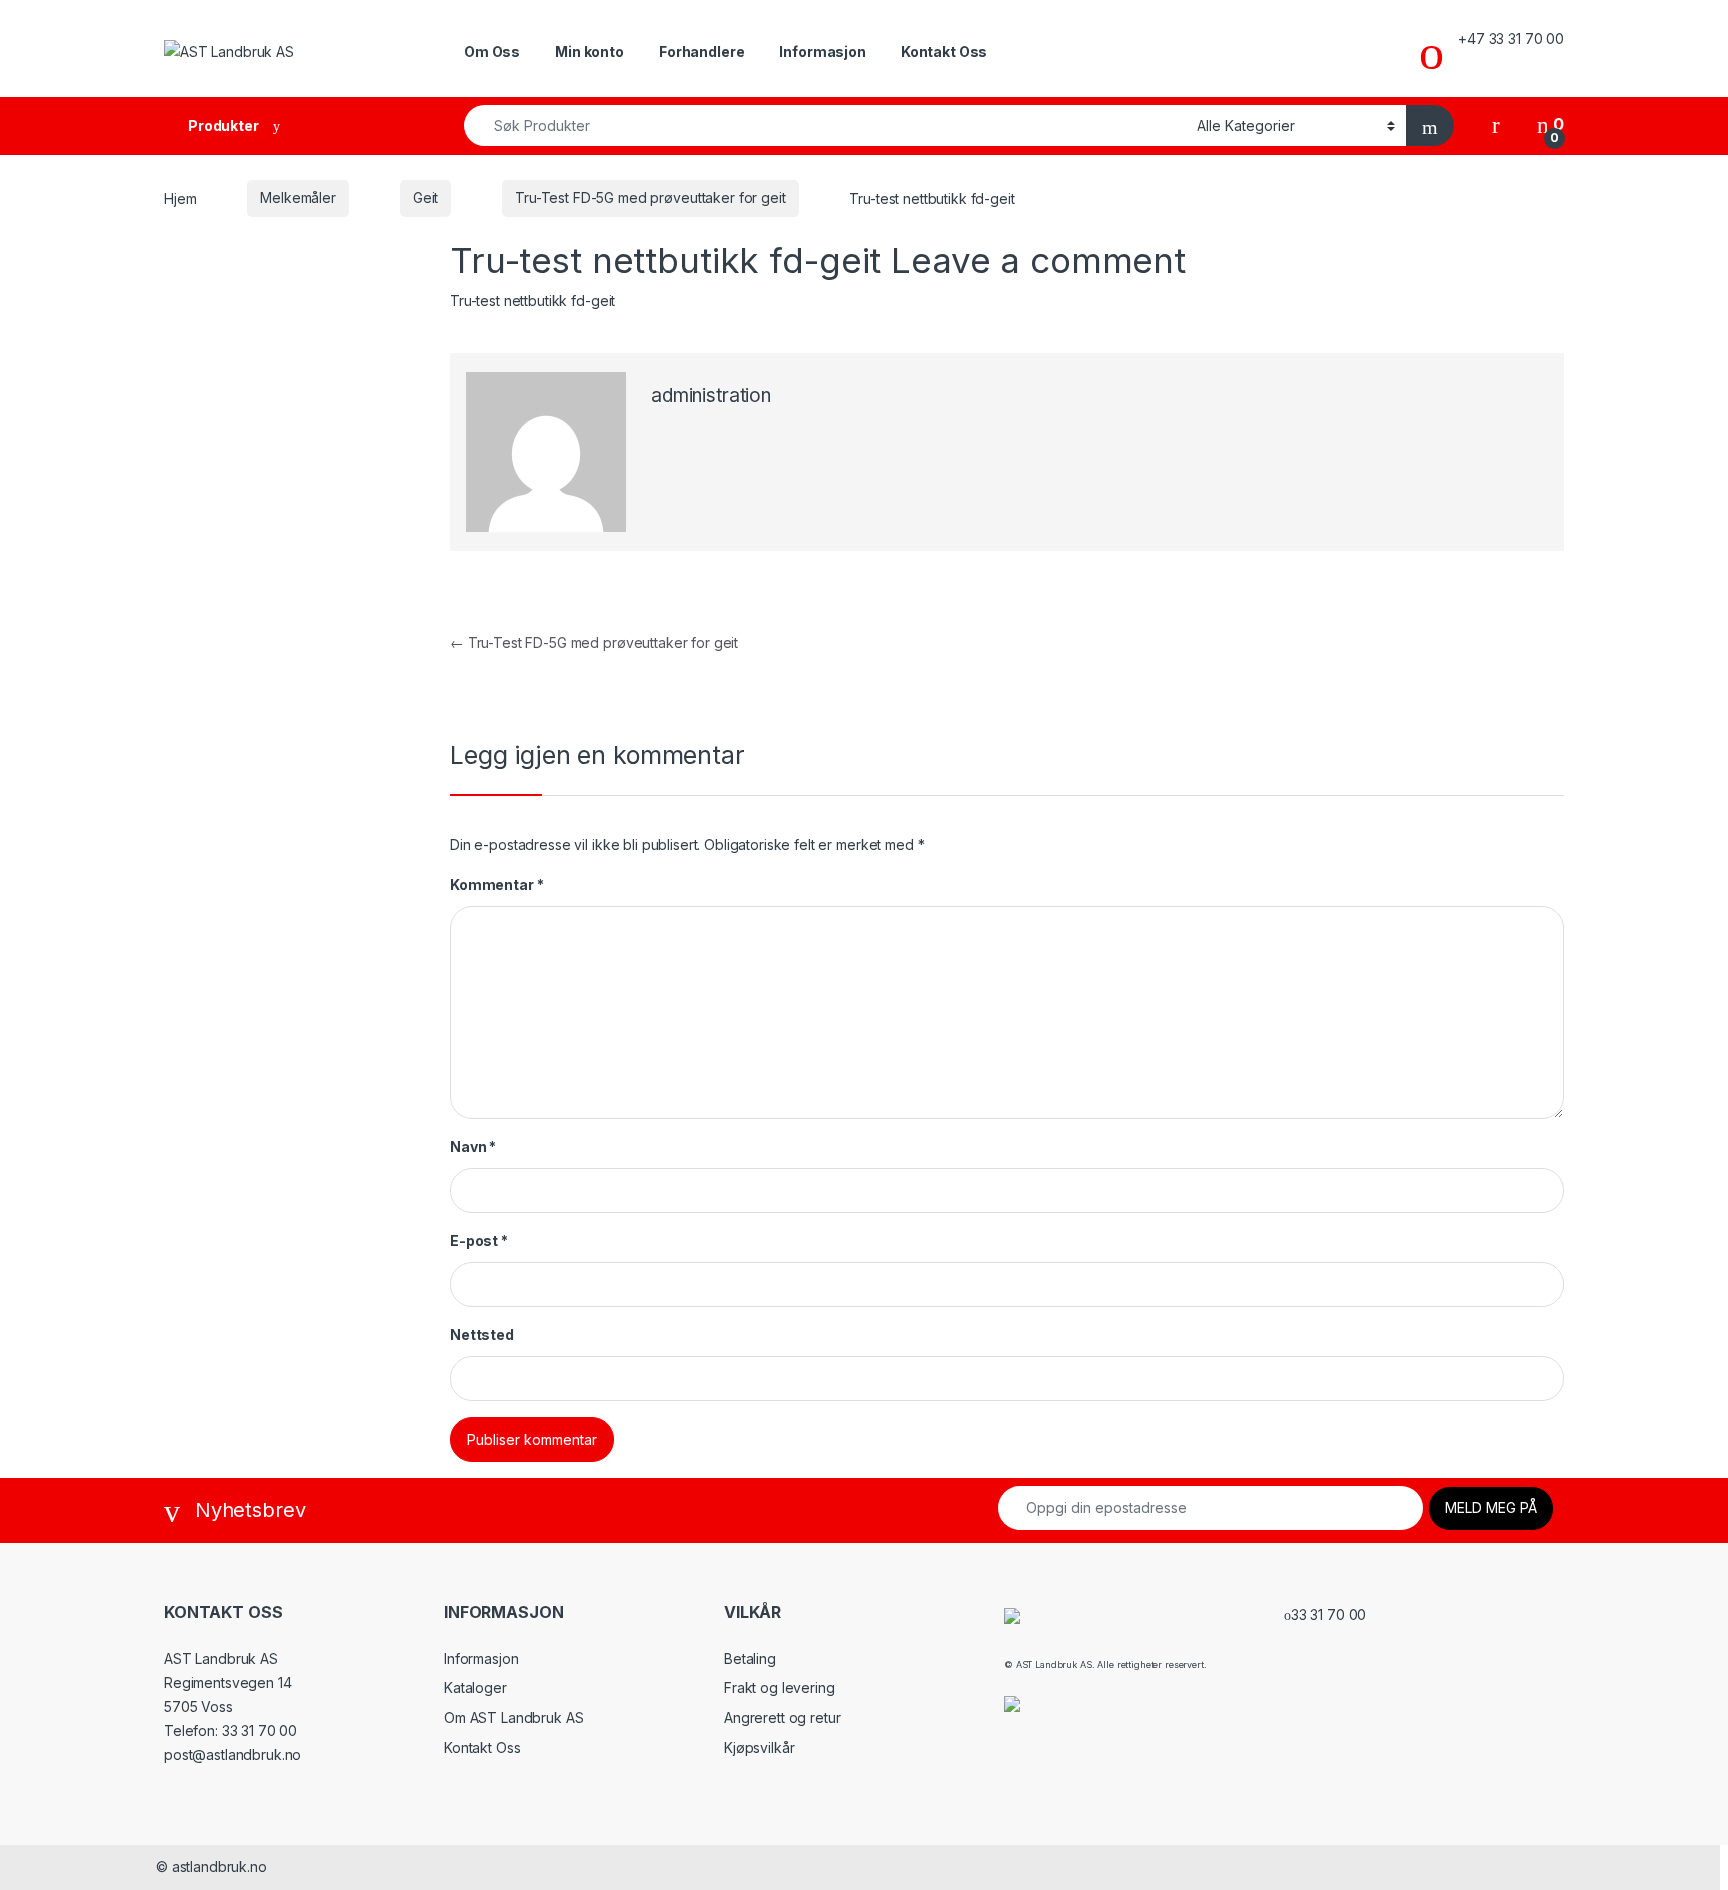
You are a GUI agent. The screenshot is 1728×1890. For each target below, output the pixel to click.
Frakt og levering (779, 1687)
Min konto (589, 51)
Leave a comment (1038, 260)
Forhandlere (701, 51)
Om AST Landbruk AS (513, 1717)
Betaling (750, 1658)
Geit (425, 197)
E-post (479, 1240)
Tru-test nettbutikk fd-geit (532, 300)
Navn (473, 1146)
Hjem (180, 197)
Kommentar (496, 884)
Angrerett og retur (782, 1717)
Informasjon (822, 51)
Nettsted (482, 1334)
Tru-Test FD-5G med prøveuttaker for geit (650, 197)
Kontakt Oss (944, 51)
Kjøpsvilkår (759, 1747)
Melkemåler (298, 197)
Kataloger (475, 1687)
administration (711, 395)
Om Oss (492, 51)
